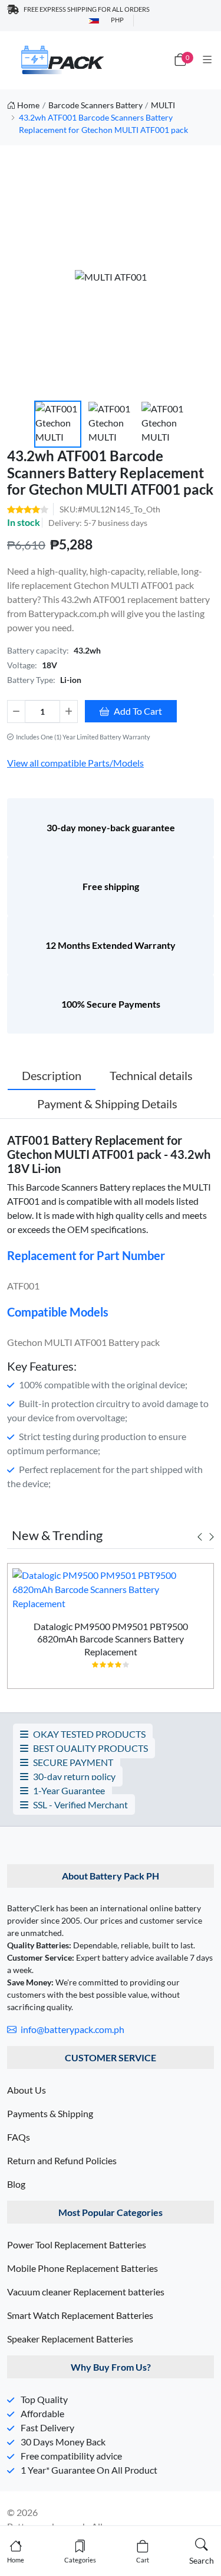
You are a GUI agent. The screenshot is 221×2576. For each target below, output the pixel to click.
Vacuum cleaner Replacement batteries (86, 2292)
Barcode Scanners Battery (95, 105)
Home (28, 105)
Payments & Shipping (50, 2113)
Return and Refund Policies (62, 2160)
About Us (27, 2090)
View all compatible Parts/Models (75, 763)
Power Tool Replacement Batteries (77, 2245)
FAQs (19, 2137)
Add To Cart (138, 711)
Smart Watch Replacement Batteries (80, 2315)
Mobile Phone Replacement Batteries (83, 2268)
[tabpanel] (111, 1631)
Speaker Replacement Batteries (70, 2339)
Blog (16, 2184)
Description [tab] (52, 1075)
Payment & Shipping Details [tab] (107, 1104)
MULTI (163, 105)
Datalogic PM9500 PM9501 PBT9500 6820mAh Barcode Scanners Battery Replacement (111, 1639)
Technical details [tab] (151, 1075)
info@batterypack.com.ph (72, 2029)
